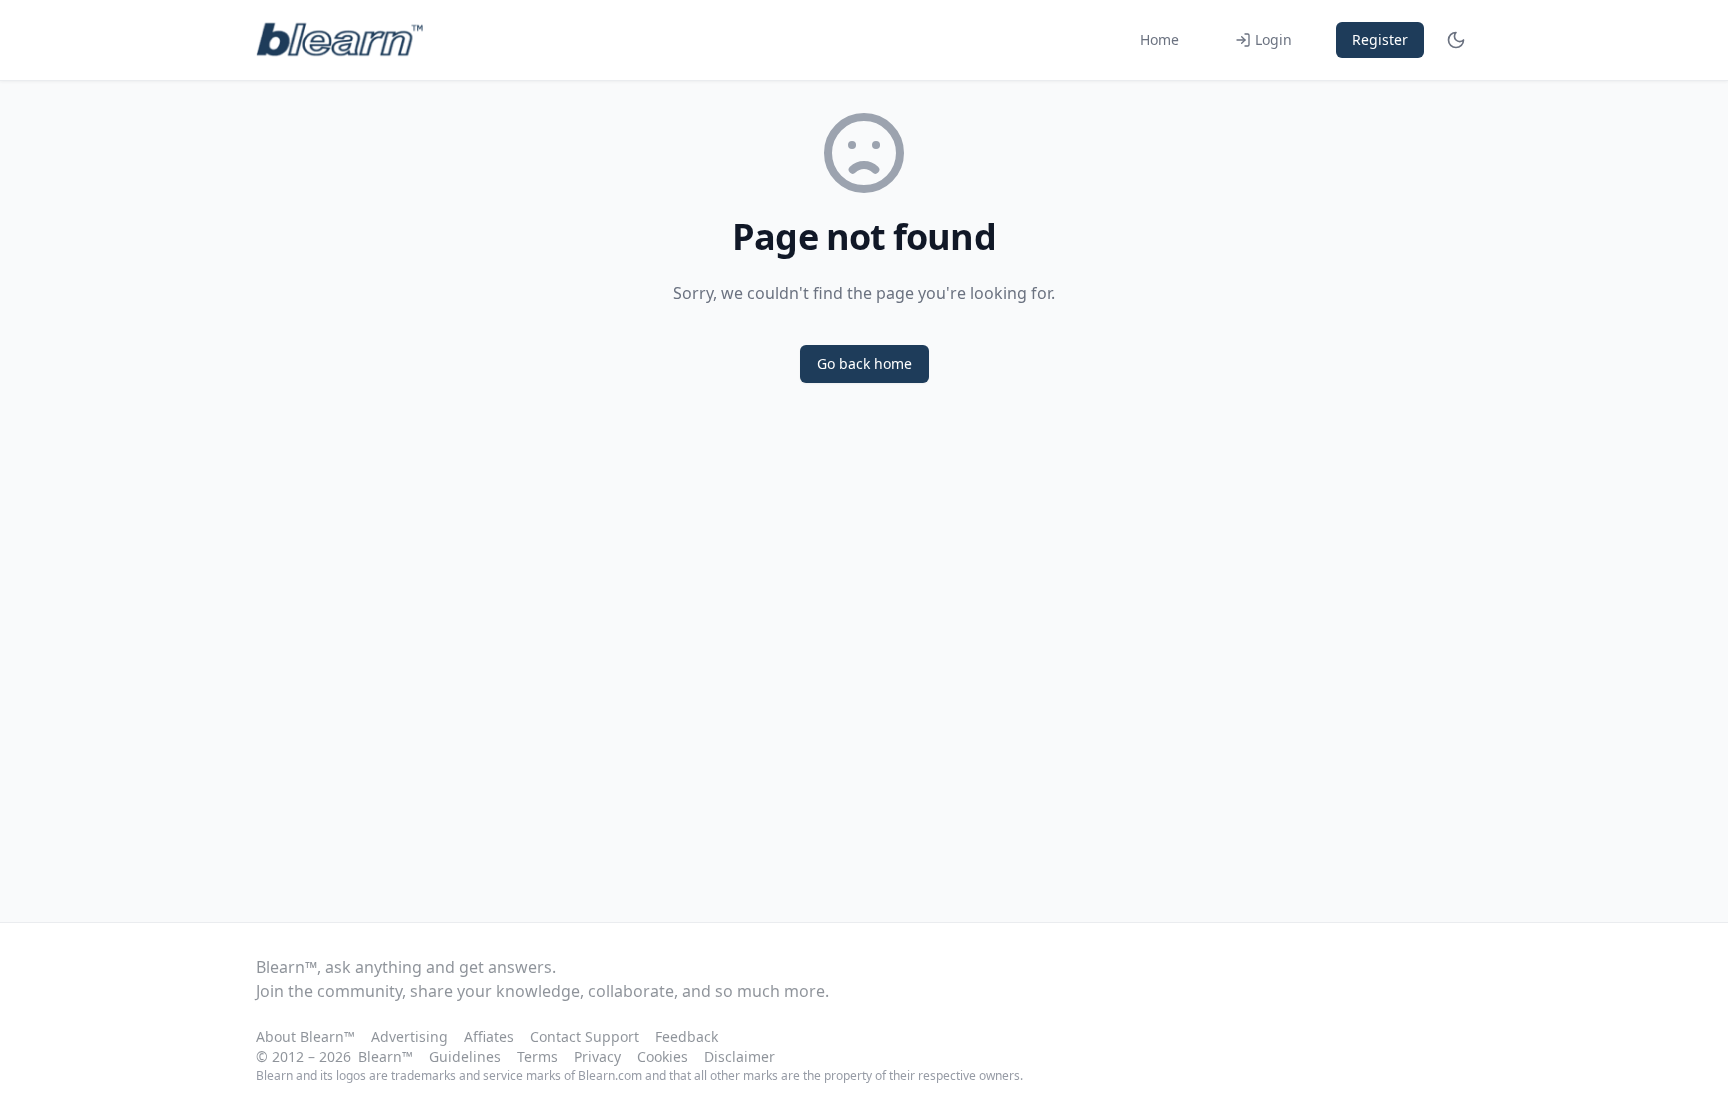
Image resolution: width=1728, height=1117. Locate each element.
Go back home (864, 363)
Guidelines (465, 1056)
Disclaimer (739, 1056)
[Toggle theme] (1456, 40)
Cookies (662, 1056)
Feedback (686, 1036)
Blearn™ (385, 1056)
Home (1159, 39)
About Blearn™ (305, 1036)
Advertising (409, 1036)
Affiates (489, 1036)
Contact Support (584, 1036)
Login (1273, 39)
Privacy (597, 1056)
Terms (537, 1056)
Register (1380, 39)
